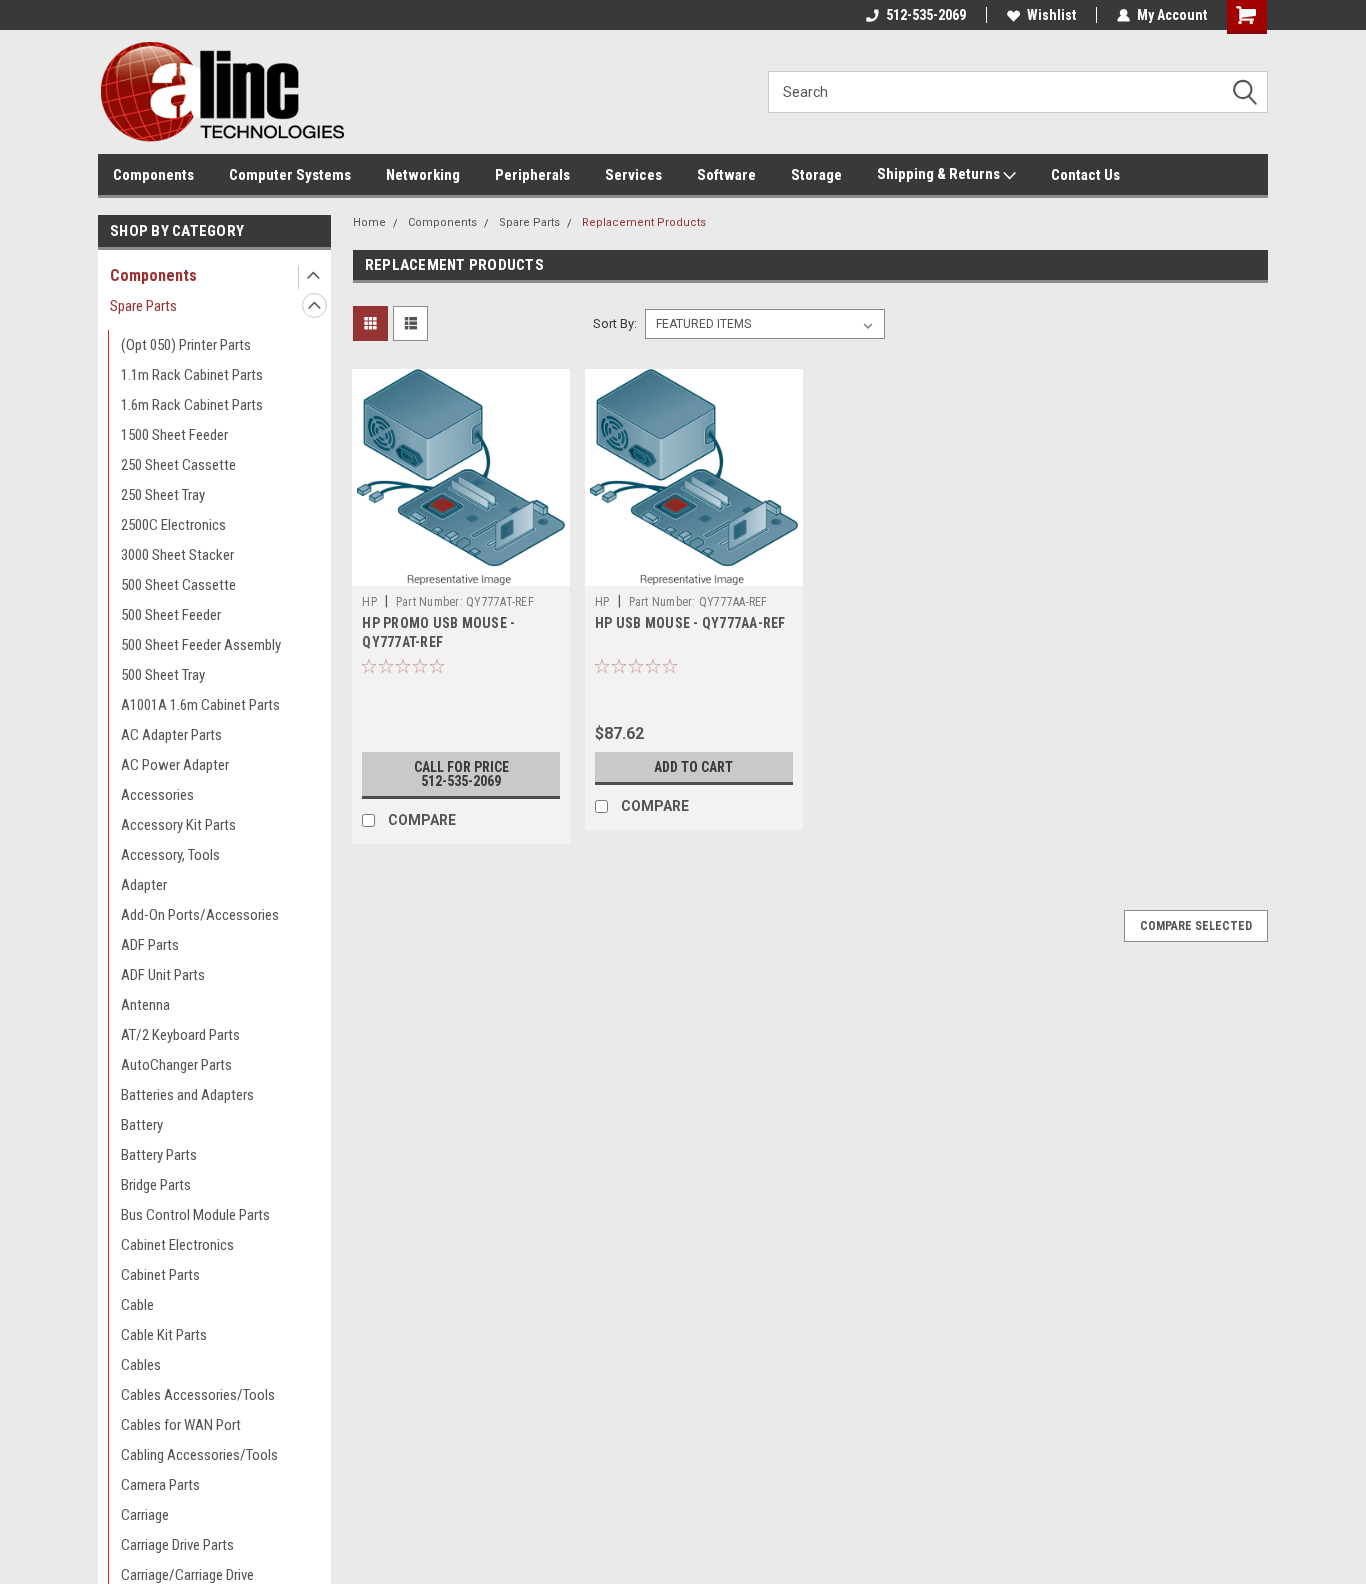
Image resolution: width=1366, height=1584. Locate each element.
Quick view (461, 571)
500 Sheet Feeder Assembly (201, 645)
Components (153, 175)
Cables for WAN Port (181, 1425)
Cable (137, 1305)
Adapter (144, 885)
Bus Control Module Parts (195, 1215)
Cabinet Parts (160, 1275)
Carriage (145, 1515)
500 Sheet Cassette (178, 585)
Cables (141, 1365)
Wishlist (1051, 15)
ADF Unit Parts (163, 975)
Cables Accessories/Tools (198, 1395)
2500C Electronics (173, 525)
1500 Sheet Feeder (174, 435)
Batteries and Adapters (187, 1095)
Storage (816, 175)
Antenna (145, 1005)
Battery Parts (159, 1155)
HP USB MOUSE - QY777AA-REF (690, 623)
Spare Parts (143, 306)
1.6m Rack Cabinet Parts (192, 405)
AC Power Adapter (175, 765)
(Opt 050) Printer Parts (186, 345)
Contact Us (1085, 175)
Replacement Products (644, 222)
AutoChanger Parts (176, 1065)
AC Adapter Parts (171, 735)
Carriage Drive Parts (177, 1545)
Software (726, 175)
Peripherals (532, 175)
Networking (423, 175)
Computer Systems (290, 175)
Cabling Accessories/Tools (199, 1455)
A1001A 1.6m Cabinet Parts (200, 705)
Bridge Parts (156, 1185)
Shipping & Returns (940, 174)
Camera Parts (160, 1485)
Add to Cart (693, 767)
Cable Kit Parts (164, 1335)
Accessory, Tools (170, 855)
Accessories (157, 795)
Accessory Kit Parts (178, 825)
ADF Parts (150, 945)
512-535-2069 (926, 15)
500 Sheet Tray (163, 675)
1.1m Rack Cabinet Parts (192, 375)
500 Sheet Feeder (171, 615)
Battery (142, 1125)
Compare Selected (1196, 926)
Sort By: (615, 323)
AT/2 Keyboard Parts (180, 1035)
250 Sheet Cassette (178, 465)
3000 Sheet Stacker (177, 555)
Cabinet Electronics (177, 1245)
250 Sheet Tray (163, 495)
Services (633, 175)
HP (369, 602)
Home (369, 222)
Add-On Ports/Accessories (200, 915)
